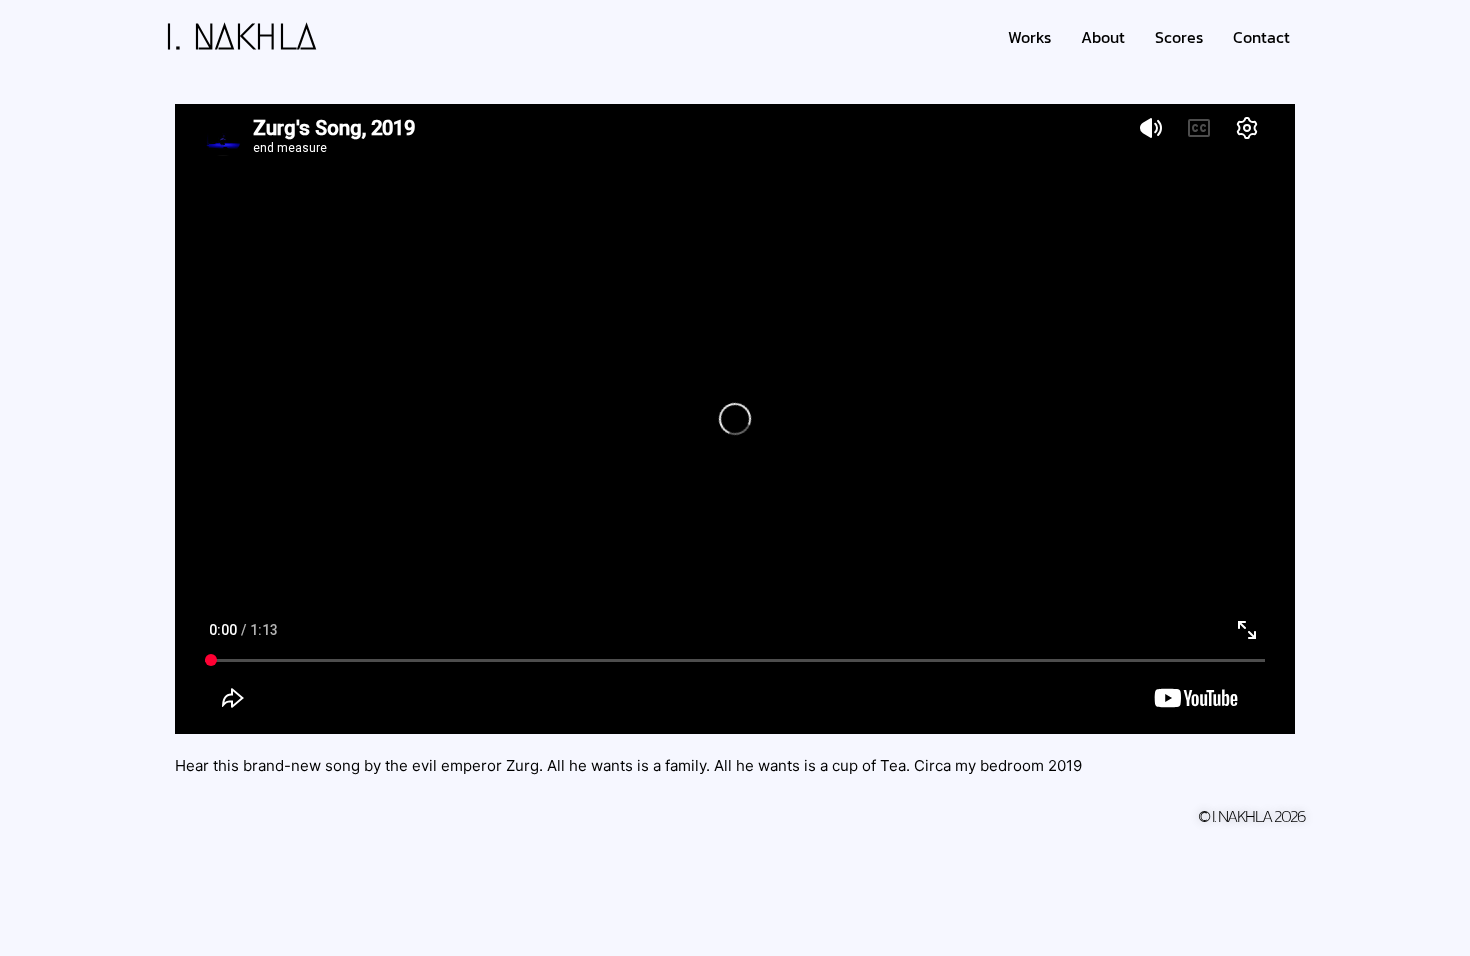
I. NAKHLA (241, 37)
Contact (1261, 37)
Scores (1179, 37)
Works (1029, 37)
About (1103, 37)
